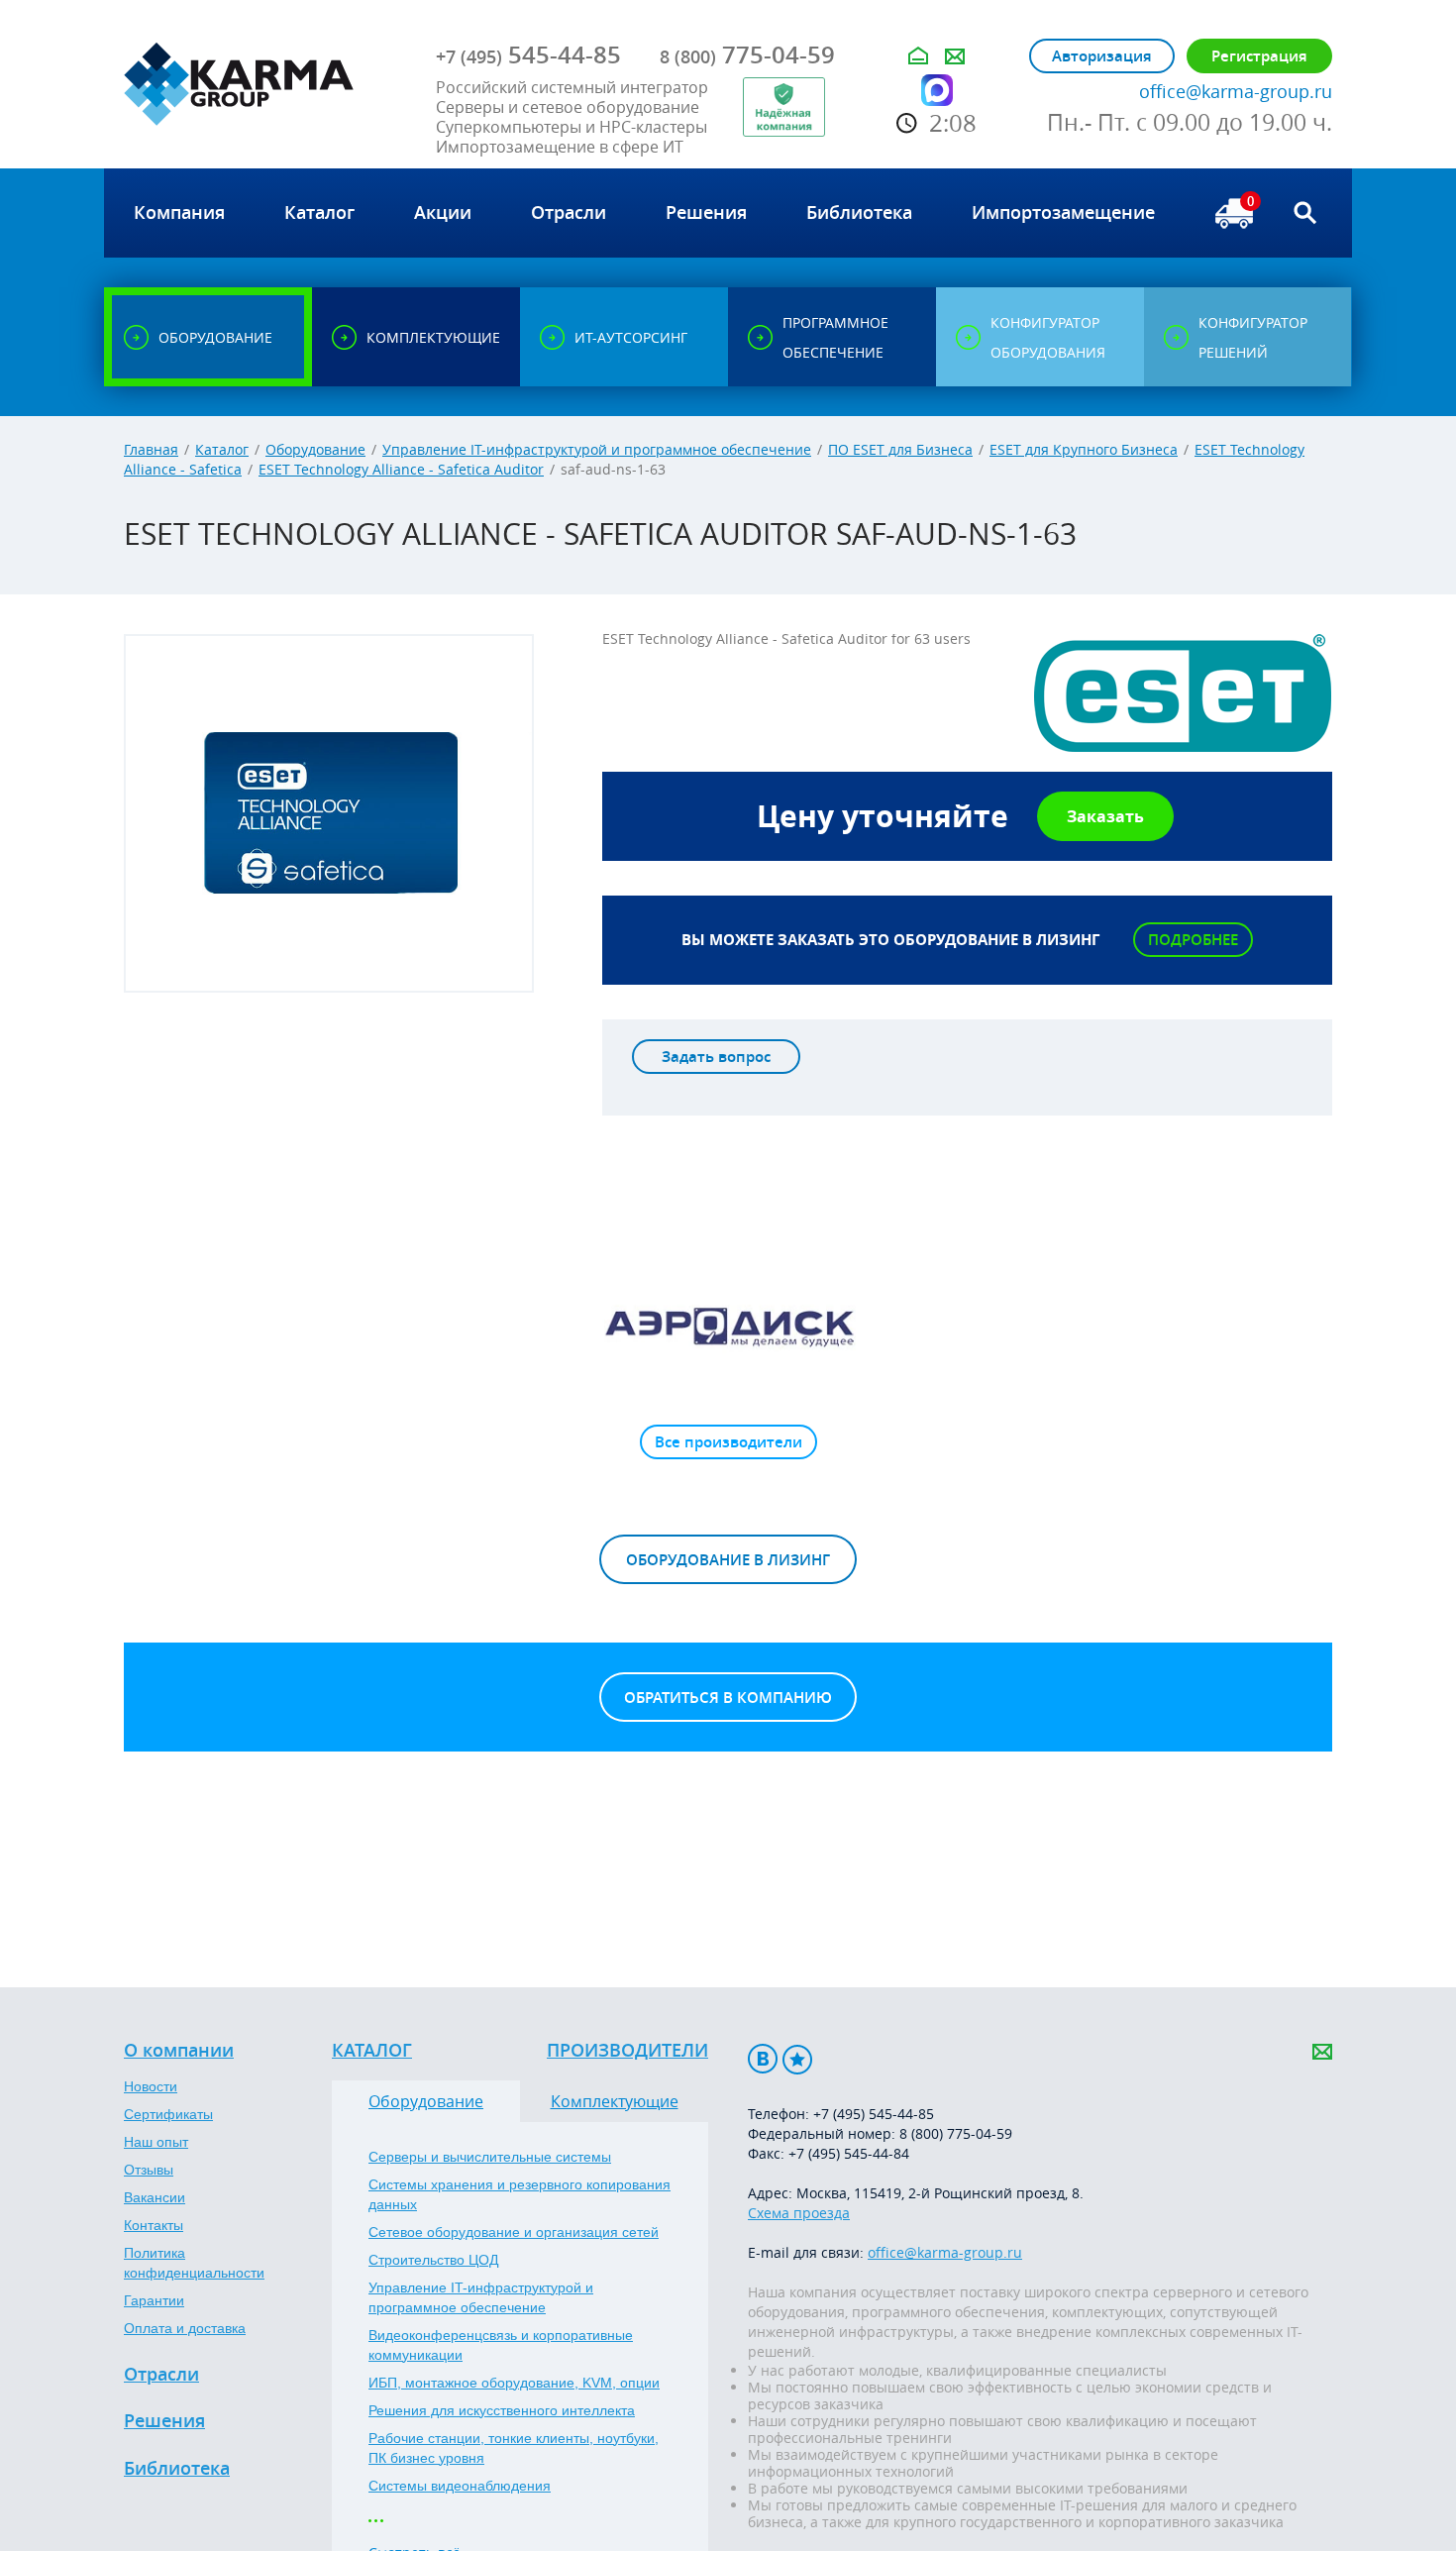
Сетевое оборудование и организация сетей (514, 2232)
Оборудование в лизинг (728, 1560)
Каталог (222, 449)
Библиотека (177, 2469)
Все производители (728, 1442)
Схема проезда (799, 2213)
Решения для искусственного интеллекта (502, 2410)
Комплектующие (615, 2101)
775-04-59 (747, 54)
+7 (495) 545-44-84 (849, 2153)
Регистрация (1259, 56)
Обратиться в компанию (728, 1698)
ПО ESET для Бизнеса (900, 449)
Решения (164, 2421)
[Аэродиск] (728, 1326)
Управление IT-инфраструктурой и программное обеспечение (597, 449)
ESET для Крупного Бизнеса (1084, 449)
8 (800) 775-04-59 (956, 2133)
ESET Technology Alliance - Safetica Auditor (401, 469)
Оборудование (315, 449)
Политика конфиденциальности (194, 2263)
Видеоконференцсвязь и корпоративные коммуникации (501, 2345)
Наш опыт (156, 2142)
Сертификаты (168, 2114)
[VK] (763, 2059)
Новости (151, 2086)
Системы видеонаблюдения (460, 2486)
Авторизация (1102, 56)
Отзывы (149, 2170)
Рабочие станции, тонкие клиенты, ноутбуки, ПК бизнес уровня (514, 2448)
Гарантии (154, 2300)
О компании (179, 2051)
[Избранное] (797, 2059)
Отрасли (161, 2375)
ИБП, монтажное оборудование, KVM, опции (514, 2383)
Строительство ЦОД (433, 2260)
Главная (151, 449)
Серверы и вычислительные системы (490, 2157)
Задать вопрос (716, 1057)
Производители (627, 2051)
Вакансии (155, 2197)
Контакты (154, 2225)
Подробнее (1193, 940)
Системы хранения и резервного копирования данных (520, 2194)
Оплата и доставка (185, 2328)
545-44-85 (528, 54)
